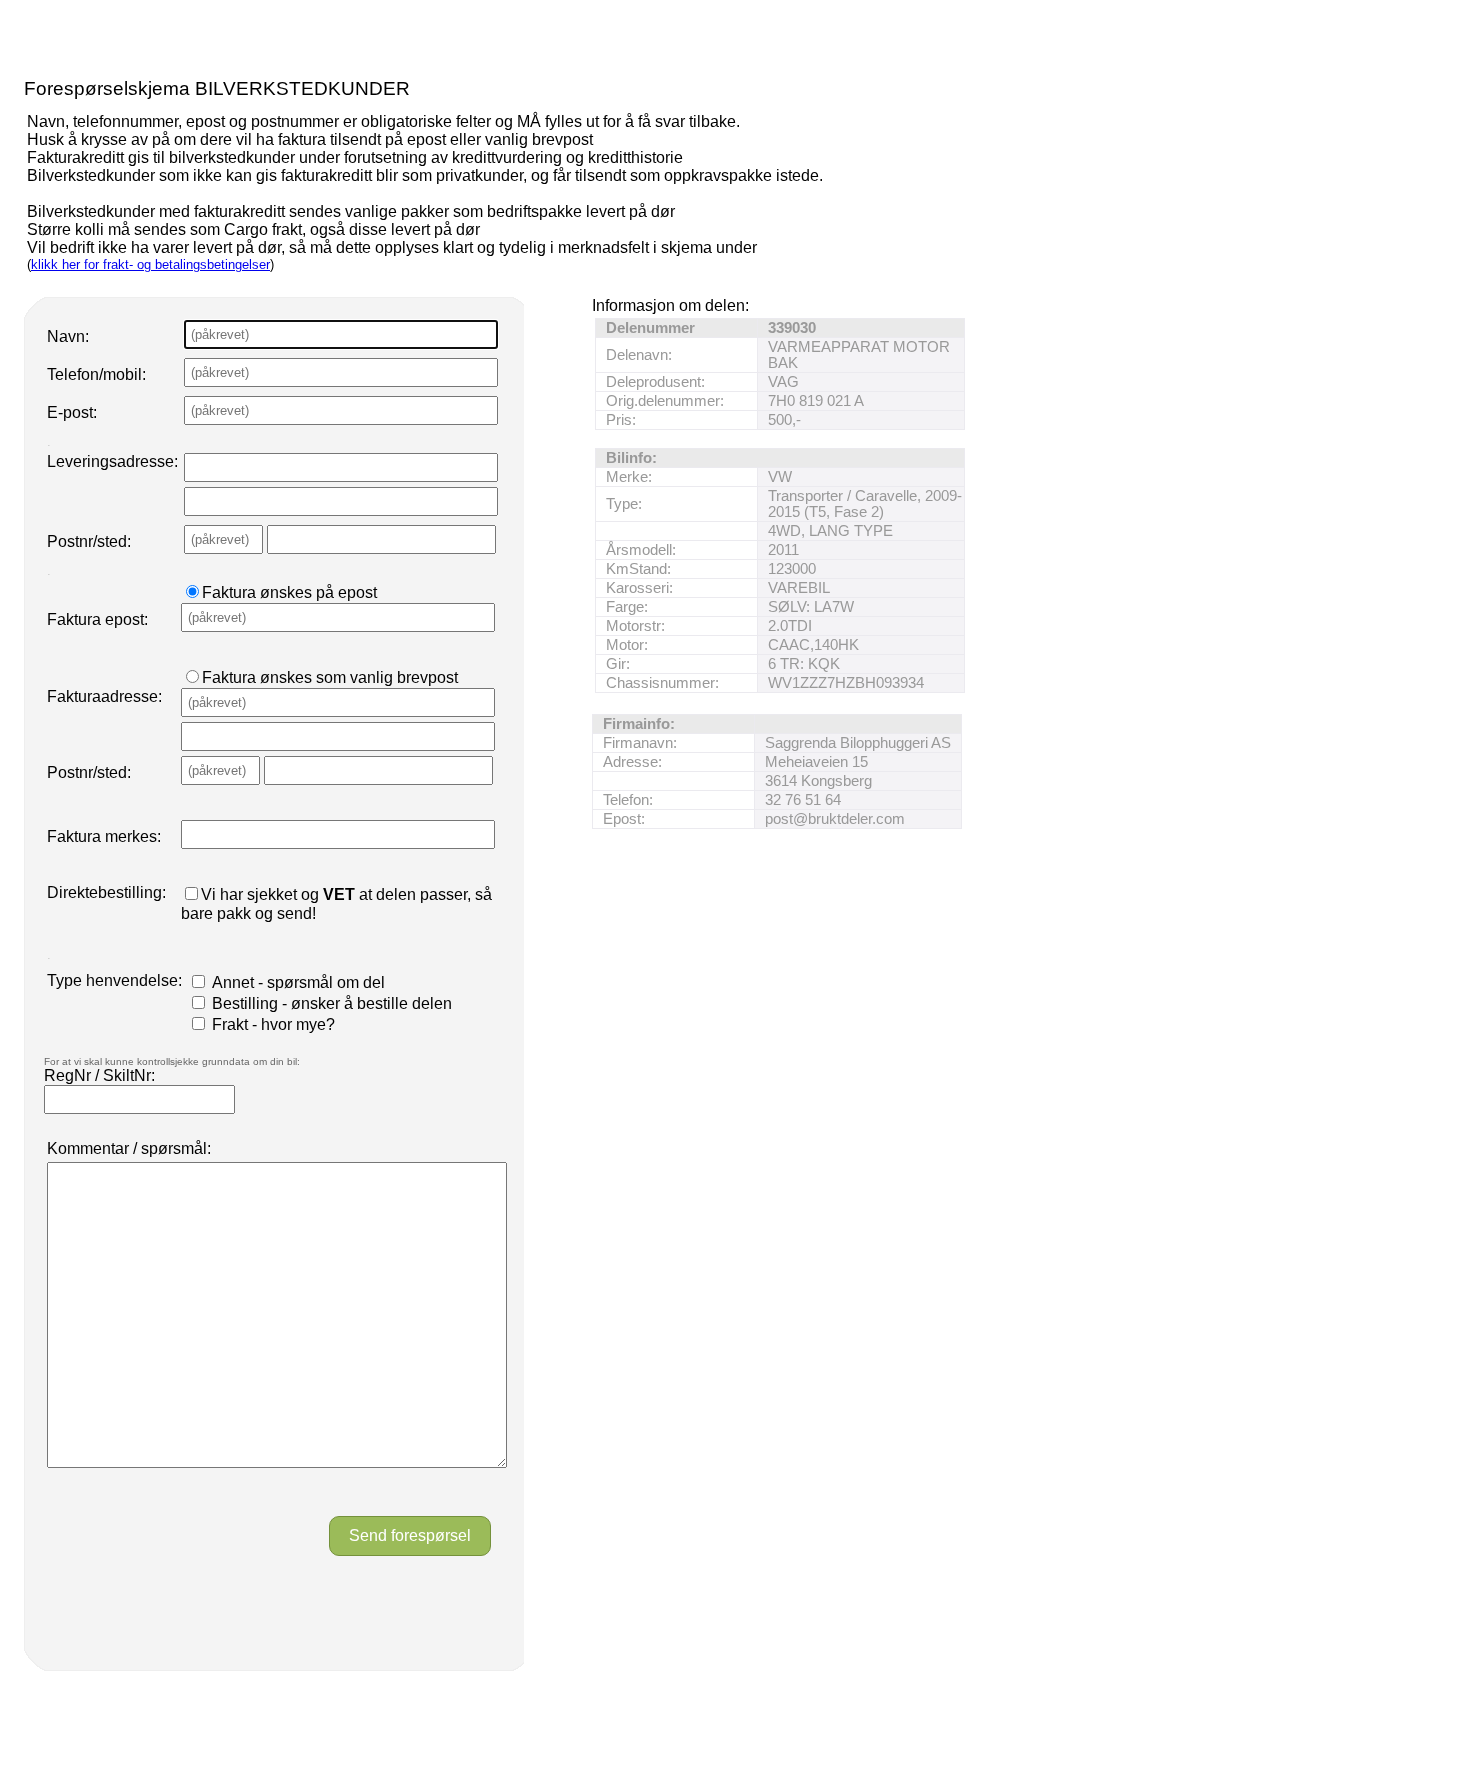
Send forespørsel (410, 1535)
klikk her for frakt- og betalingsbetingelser (150, 264)
